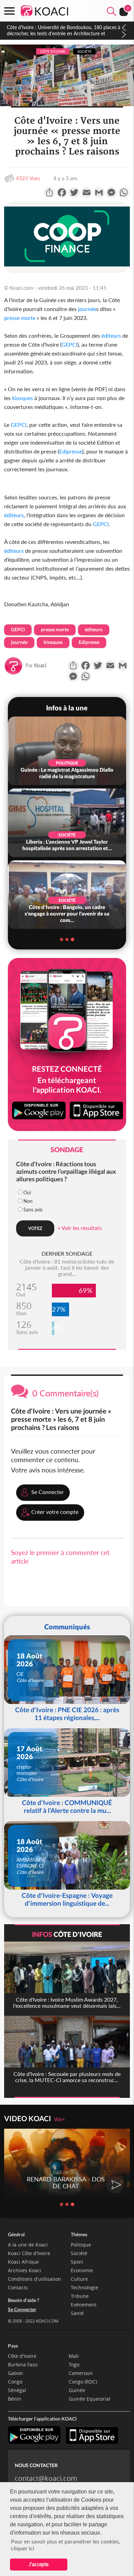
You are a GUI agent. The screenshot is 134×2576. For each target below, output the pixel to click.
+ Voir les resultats (80, 1228)
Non (28, 1201)
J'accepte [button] (39, 2564)
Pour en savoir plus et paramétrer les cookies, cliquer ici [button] (66, 2545)
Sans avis (33, 1210)
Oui (27, 1192)
